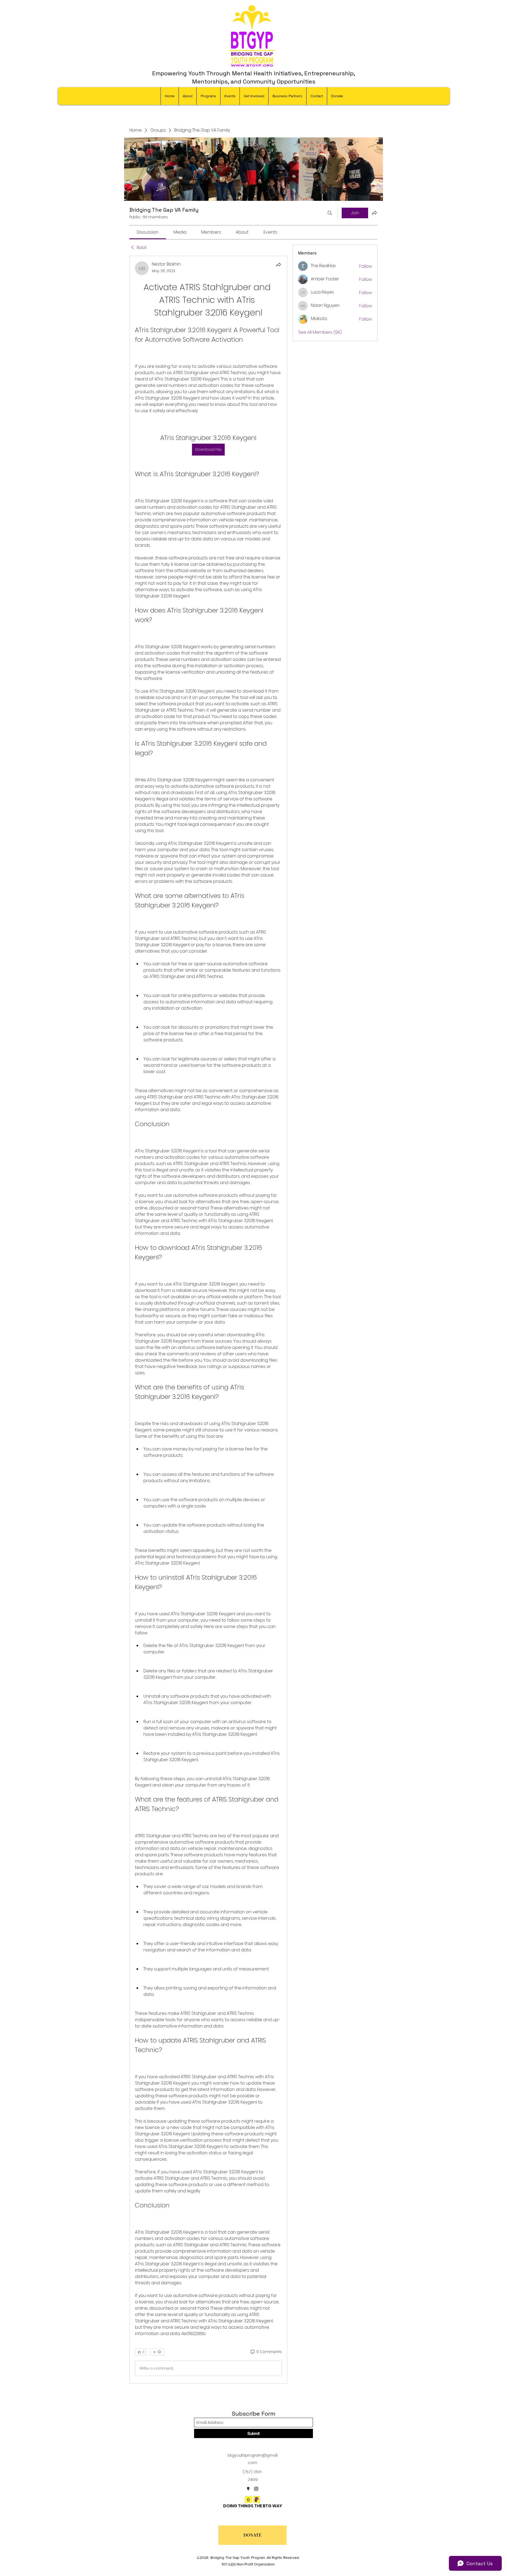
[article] (208, 1320)
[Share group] (374, 213)
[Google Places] (248, 2489)
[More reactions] (157, 2352)
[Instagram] (256, 2489)
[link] (148, 232)
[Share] (279, 264)
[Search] (330, 213)
